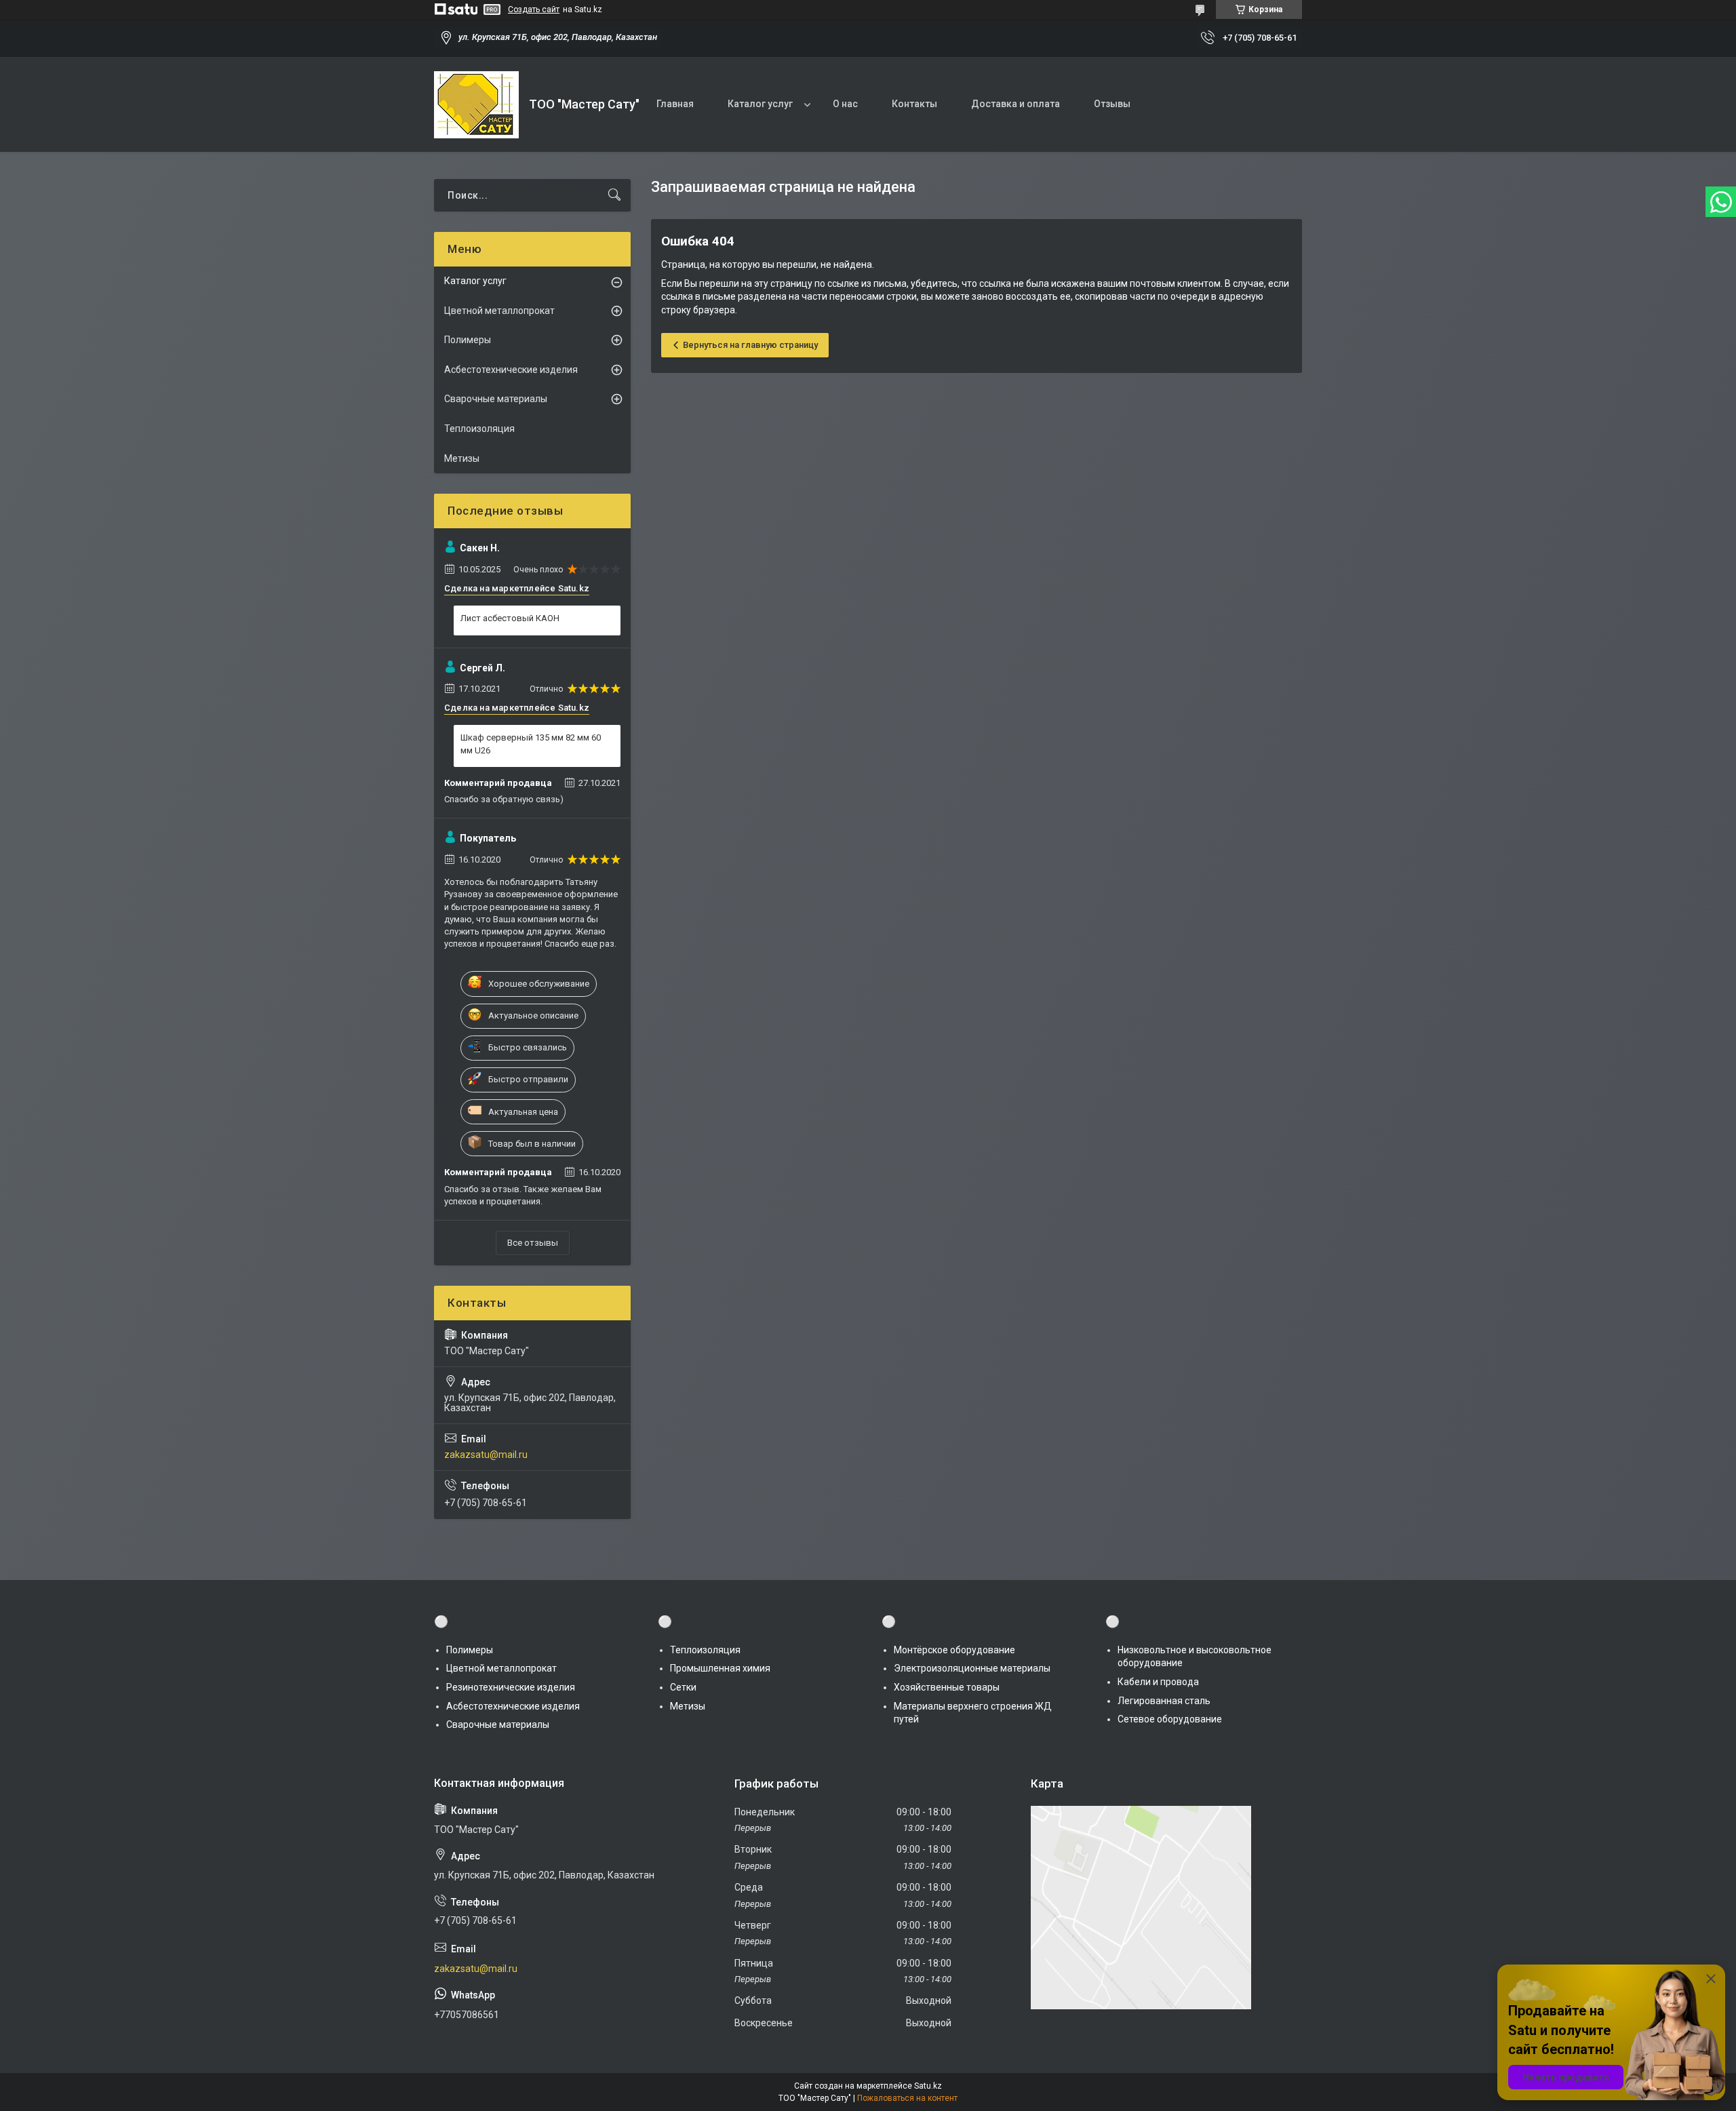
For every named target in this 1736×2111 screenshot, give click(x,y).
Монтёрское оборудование (954, 1650)
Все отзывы (533, 1243)
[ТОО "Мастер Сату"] (476, 105)
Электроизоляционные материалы (972, 1668)
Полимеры (468, 340)
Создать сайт (534, 9)
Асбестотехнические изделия (511, 370)
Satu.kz (928, 2086)
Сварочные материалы (496, 399)
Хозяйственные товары (947, 1687)
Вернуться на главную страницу (750, 345)
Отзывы (1112, 104)
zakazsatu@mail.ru (486, 1455)
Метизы (462, 458)
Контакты (914, 104)
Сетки (683, 1687)
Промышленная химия (720, 1668)
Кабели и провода (1158, 1682)
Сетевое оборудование (1170, 1719)
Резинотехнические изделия (511, 1687)
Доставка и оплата (1015, 104)
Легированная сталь (1164, 1701)
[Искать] (614, 195)
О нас (845, 104)
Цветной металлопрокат (499, 311)
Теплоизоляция (479, 429)
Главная (675, 104)
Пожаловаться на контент (907, 2098)
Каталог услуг (760, 104)
